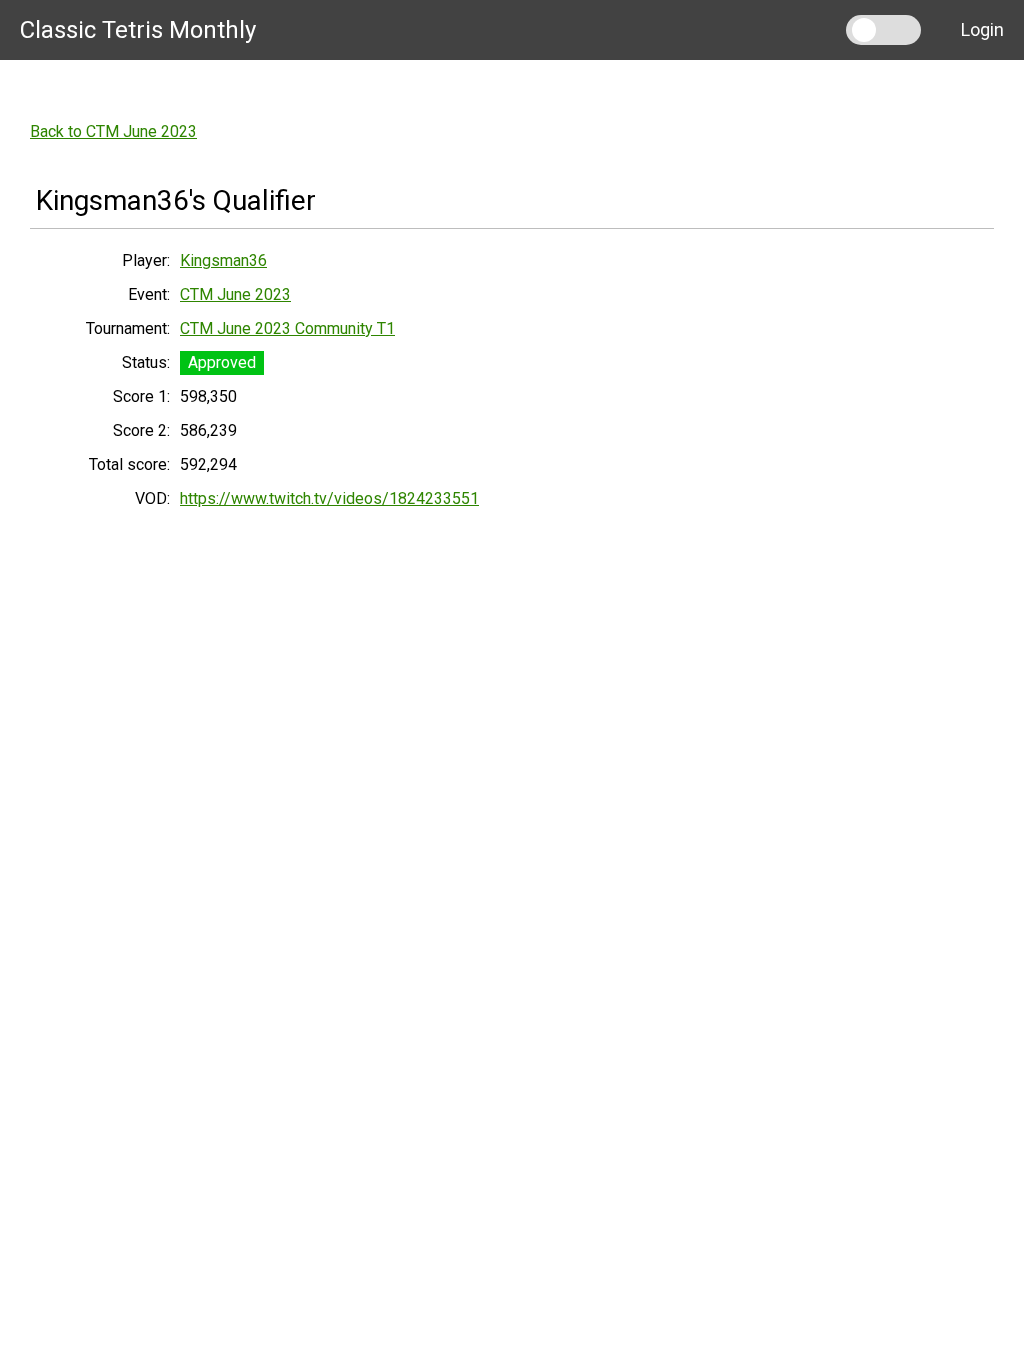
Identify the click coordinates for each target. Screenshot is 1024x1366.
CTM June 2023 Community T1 (287, 328)
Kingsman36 (223, 260)
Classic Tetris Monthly (138, 30)
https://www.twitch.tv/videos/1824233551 (329, 498)
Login (982, 29)
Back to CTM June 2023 (113, 131)
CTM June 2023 (235, 294)
